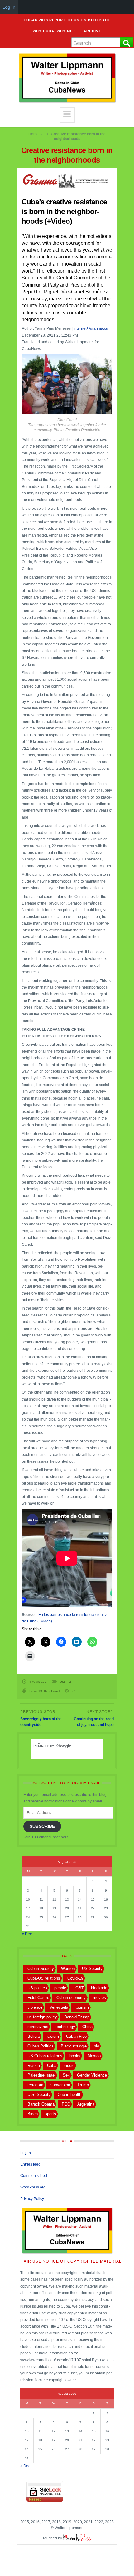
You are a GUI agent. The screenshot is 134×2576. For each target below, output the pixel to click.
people (60, 1988)
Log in (26, 2153)
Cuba (52, 2065)
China (87, 2027)
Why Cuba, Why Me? (54, 31)
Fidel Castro (38, 1998)
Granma (65, 1682)
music (69, 2065)
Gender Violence (92, 2075)
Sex (66, 2075)
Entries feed (30, 2164)
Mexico (94, 2056)
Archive (92, 31)
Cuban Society (41, 1969)
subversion (60, 2085)
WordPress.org (33, 2187)
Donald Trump (77, 2017)
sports (50, 2114)
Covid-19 (36, 1691)
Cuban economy (71, 1998)
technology (65, 2027)
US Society (92, 1969)
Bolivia (33, 2036)
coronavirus (38, 2027)
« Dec (27, 1934)
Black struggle (74, 2046)
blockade (99, 1988)
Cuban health (69, 2095)
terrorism (35, 2085)
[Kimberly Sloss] (77, 2538)
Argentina (86, 2104)
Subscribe (42, 1826)
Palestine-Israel (41, 2075)
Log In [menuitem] (9, 7)
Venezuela (59, 2007)
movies (99, 1998)
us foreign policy (42, 2017)
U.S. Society (39, 2095)
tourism (82, 2007)
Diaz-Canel (52, 1691)
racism (53, 2036)
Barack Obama (41, 2104)
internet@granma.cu (91, 328)
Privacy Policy (32, 2199)
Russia (34, 2065)
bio (96, 2046)
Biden (33, 2114)
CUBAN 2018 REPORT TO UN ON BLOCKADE (67, 20)
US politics (37, 1988)
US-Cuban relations (45, 2056)
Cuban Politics (41, 2046)
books (75, 2056)
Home (33, 134)
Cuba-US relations (44, 1978)
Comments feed (34, 2176)
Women (68, 1969)
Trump (83, 2085)
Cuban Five (76, 2036)
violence (35, 2007)
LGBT (79, 1988)
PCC (66, 2104)
